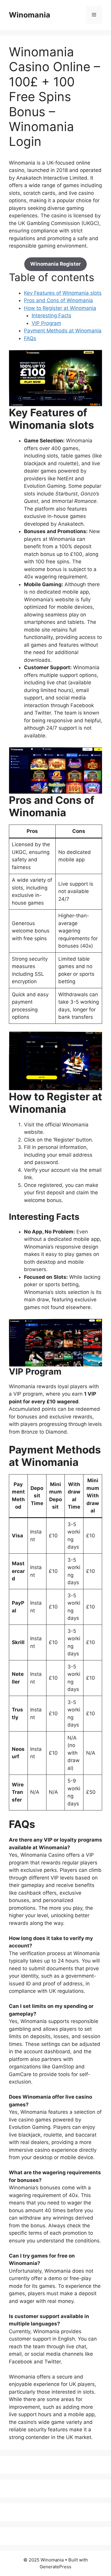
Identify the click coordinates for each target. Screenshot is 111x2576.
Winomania (30, 15)
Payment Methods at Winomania (63, 331)
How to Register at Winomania (60, 308)
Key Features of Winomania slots (63, 293)
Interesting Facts (52, 315)
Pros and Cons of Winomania (58, 300)
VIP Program (46, 323)
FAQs (30, 338)
